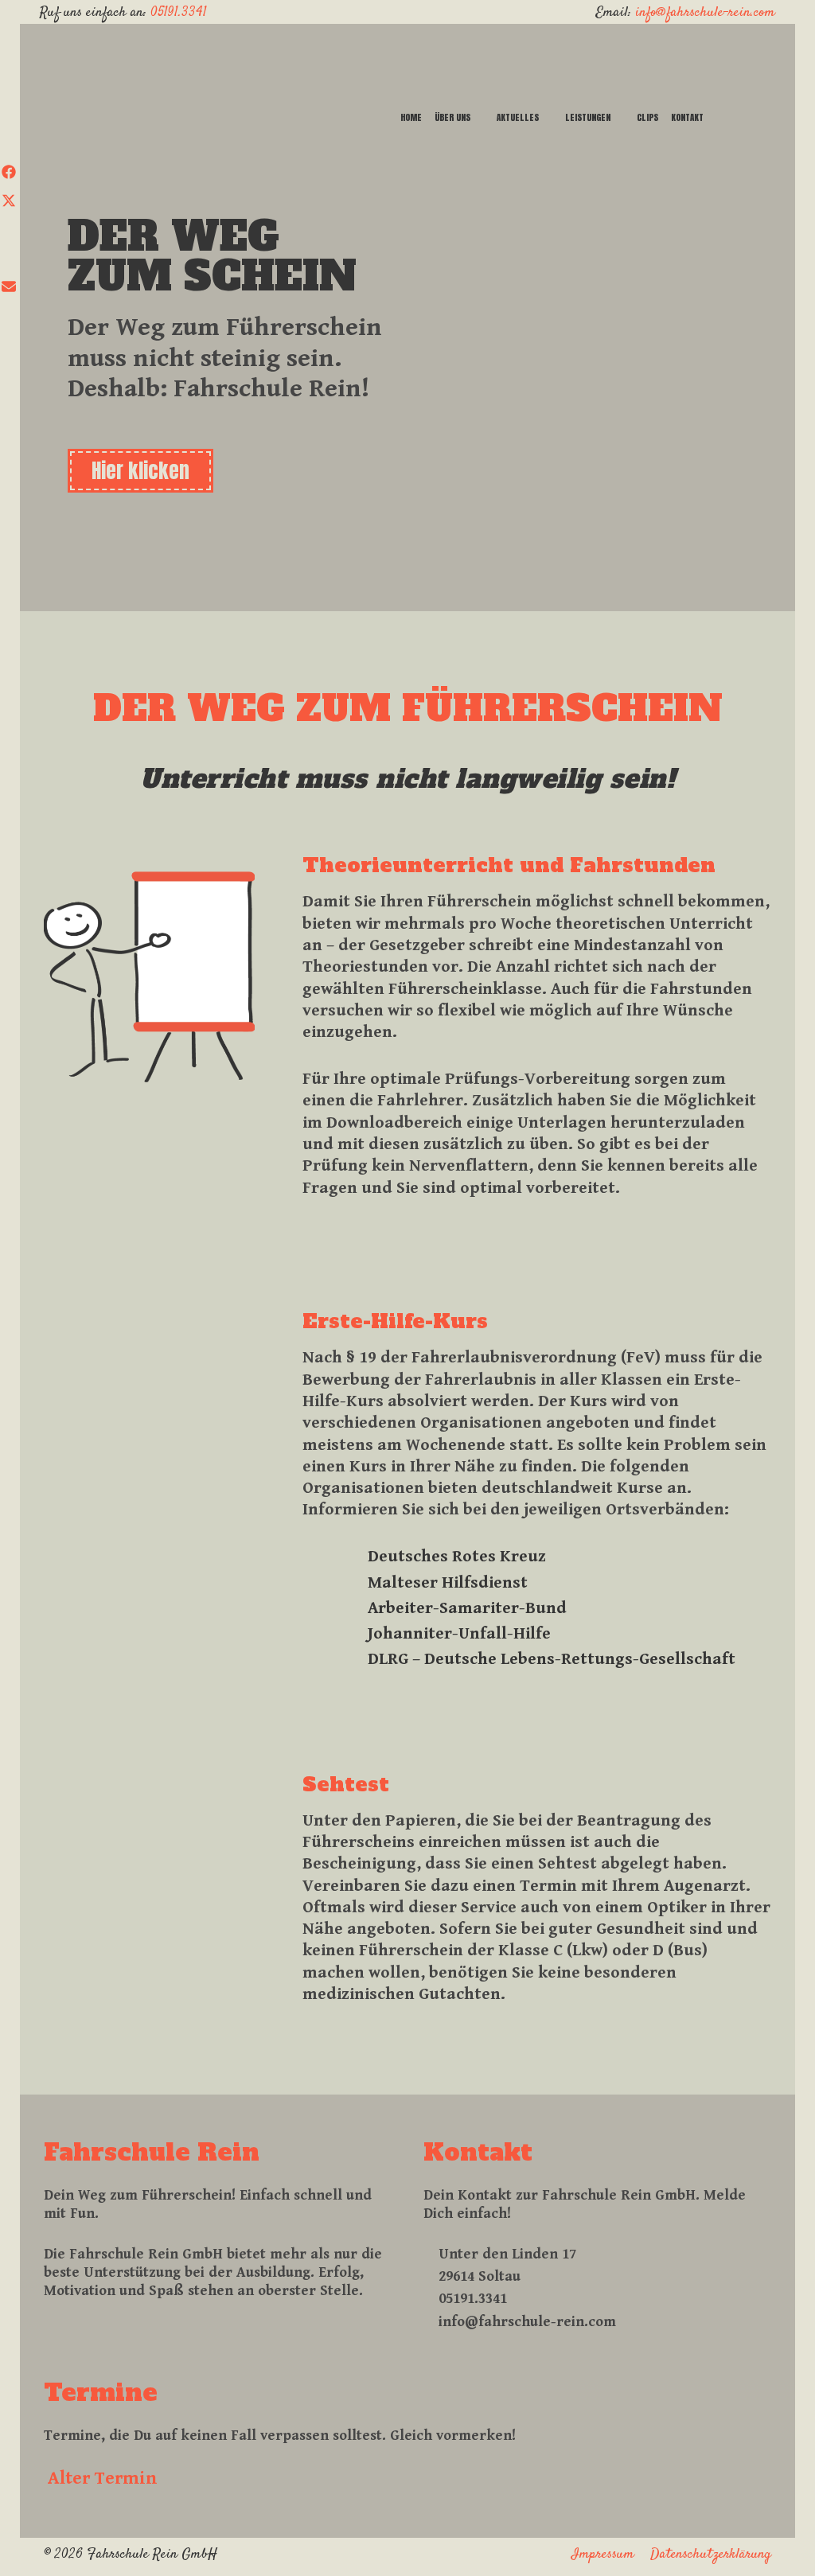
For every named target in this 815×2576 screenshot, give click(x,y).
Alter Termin (103, 2478)
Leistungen (588, 117)
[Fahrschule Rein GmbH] (236, 60)
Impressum (603, 2555)
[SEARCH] (735, 118)
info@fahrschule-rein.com (705, 13)
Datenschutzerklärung (711, 2555)
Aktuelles (518, 117)
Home (411, 117)
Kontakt (687, 117)
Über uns (452, 117)
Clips (647, 117)
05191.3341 (179, 13)
